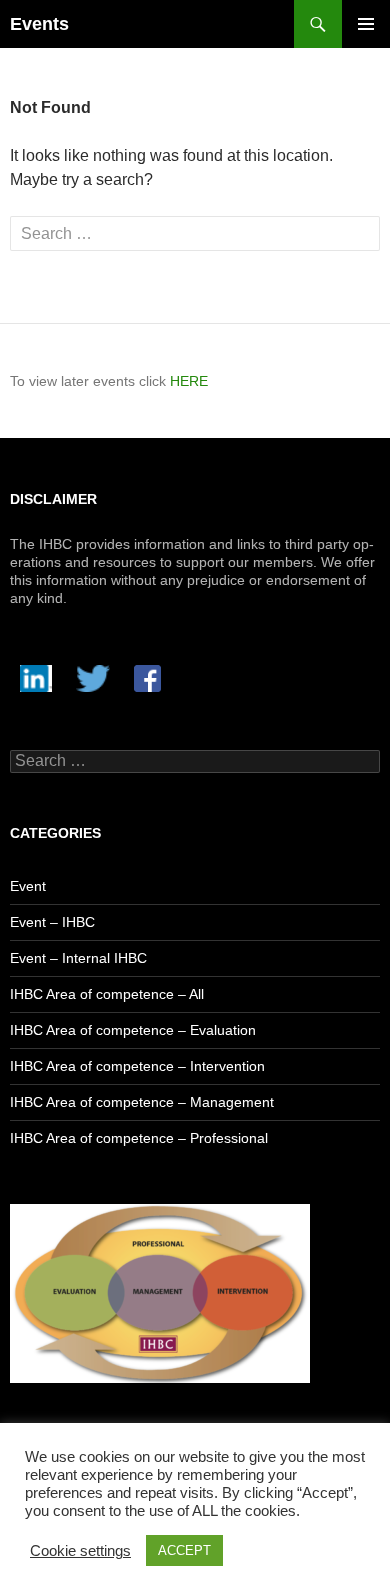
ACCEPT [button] (184, 1550)
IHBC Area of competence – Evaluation (133, 1030)
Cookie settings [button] (80, 1551)
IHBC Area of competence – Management (142, 1102)
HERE (189, 381)
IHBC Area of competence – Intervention (137, 1066)
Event (28, 886)
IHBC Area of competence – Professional (139, 1138)
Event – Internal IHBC (78, 958)
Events (39, 24)
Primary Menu (366, 24)
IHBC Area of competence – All (107, 994)
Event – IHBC (52, 922)
